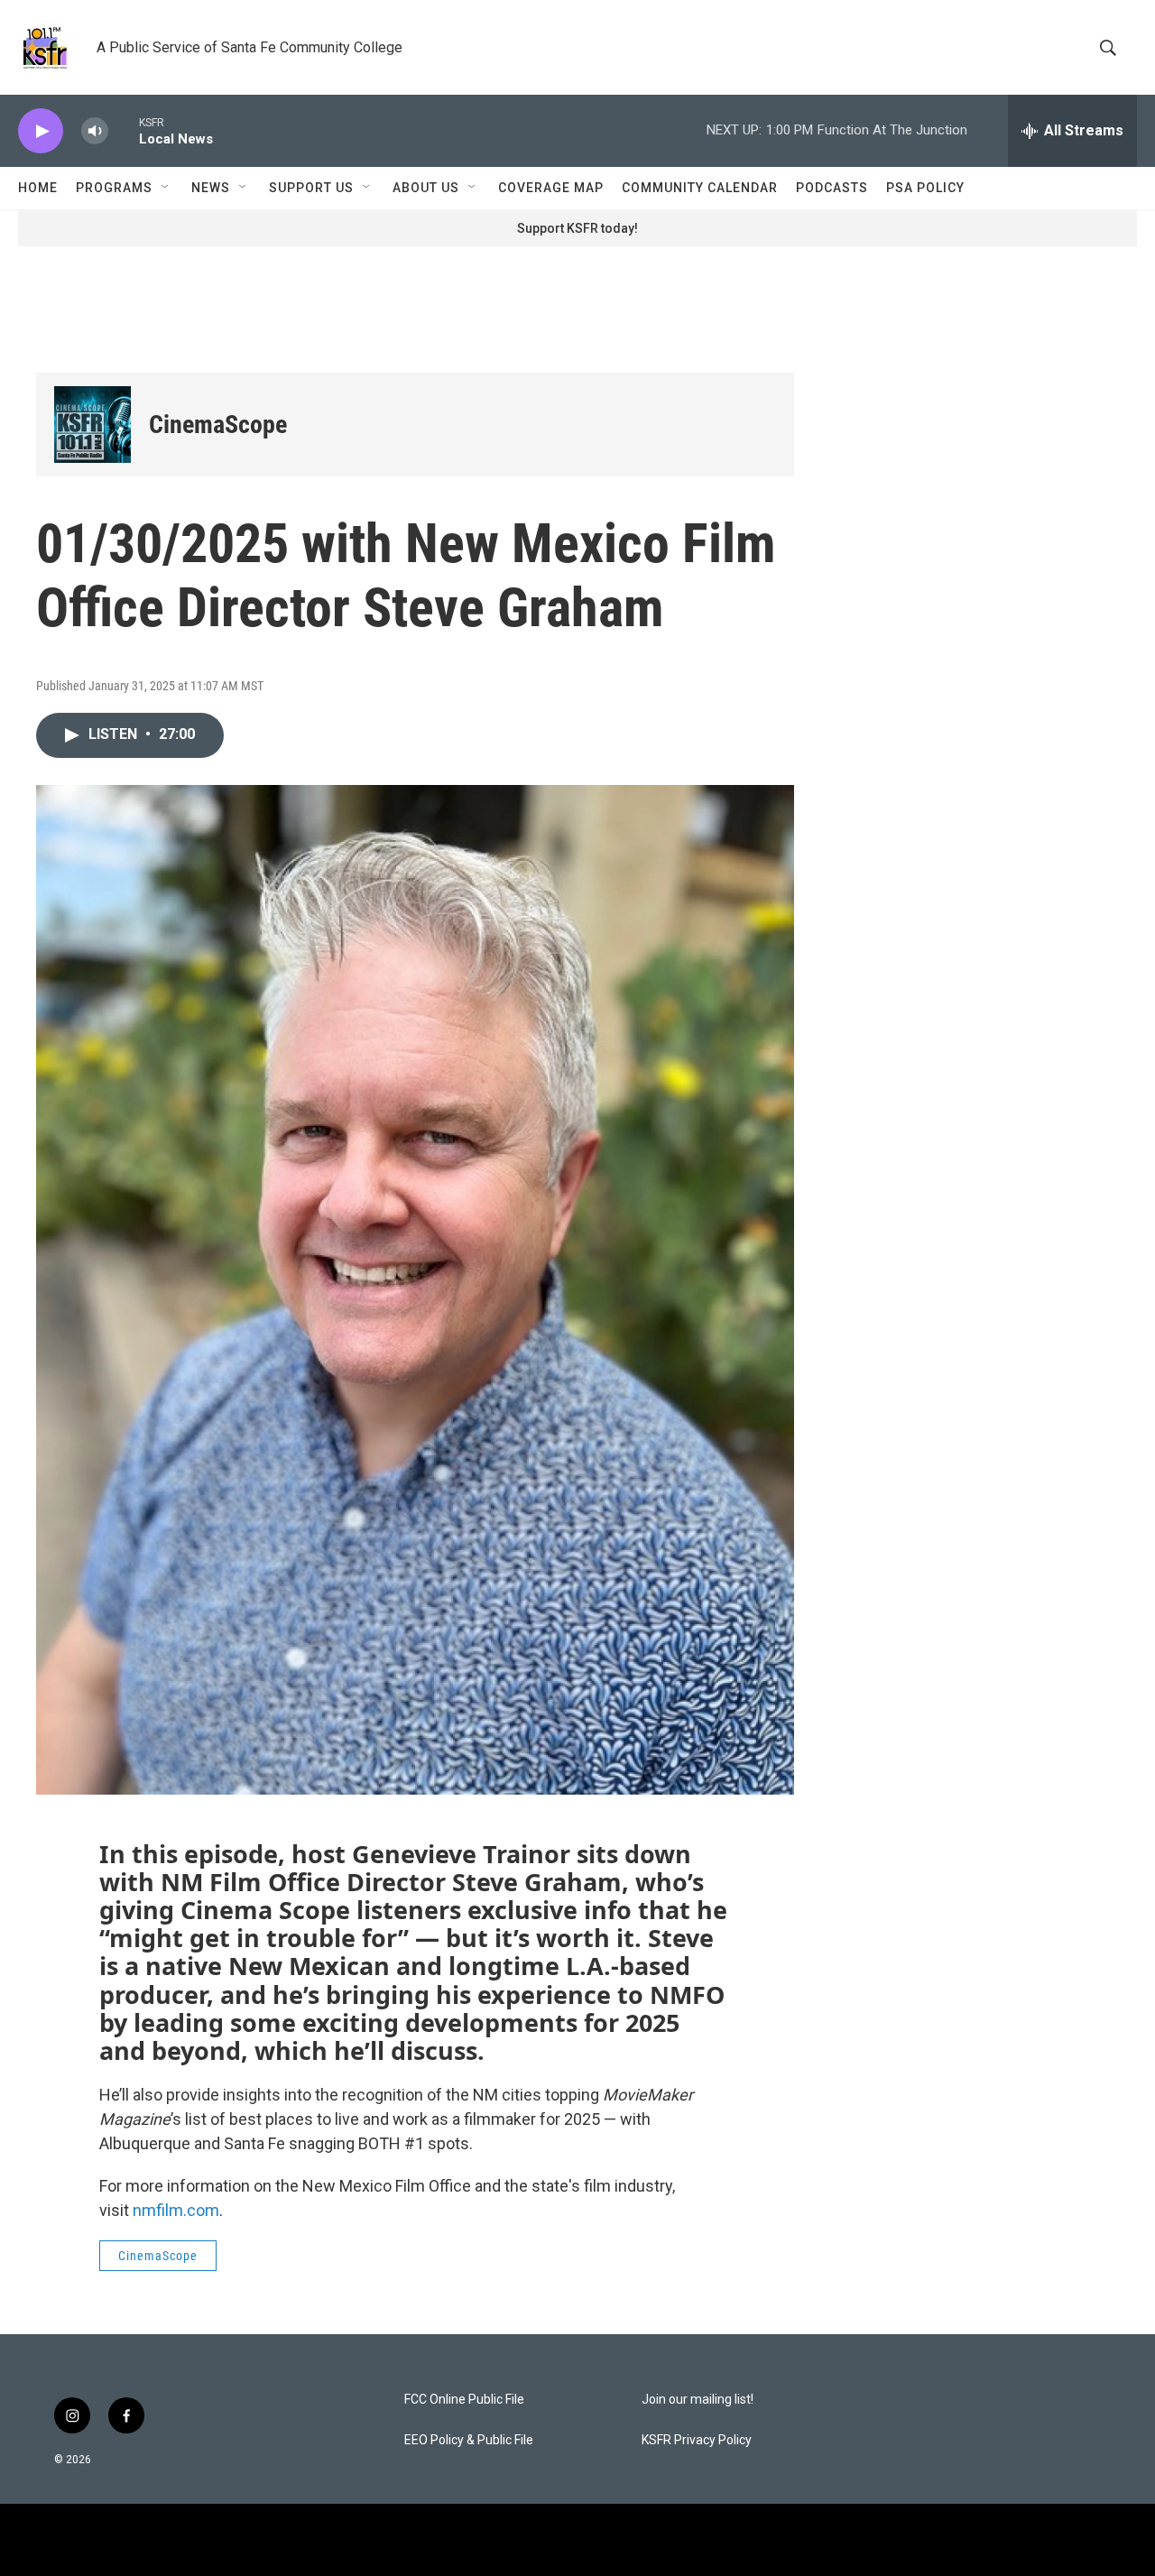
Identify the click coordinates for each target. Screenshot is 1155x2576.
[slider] (124, 130)
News (211, 188)
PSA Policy (925, 188)
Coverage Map (551, 188)
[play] (41, 131)
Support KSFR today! (577, 228)
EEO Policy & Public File (469, 2440)
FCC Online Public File (464, 2400)
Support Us (311, 188)
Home (38, 188)
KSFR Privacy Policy (697, 2440)
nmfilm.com (176, 2210)
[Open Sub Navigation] (166, 188)
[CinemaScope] (92, 425)
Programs (114, 188)
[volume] (95, 131)
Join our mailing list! (698, 2400)
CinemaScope (218, 425)
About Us (426, 188)
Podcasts (832, 188)
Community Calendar (700, 188)
